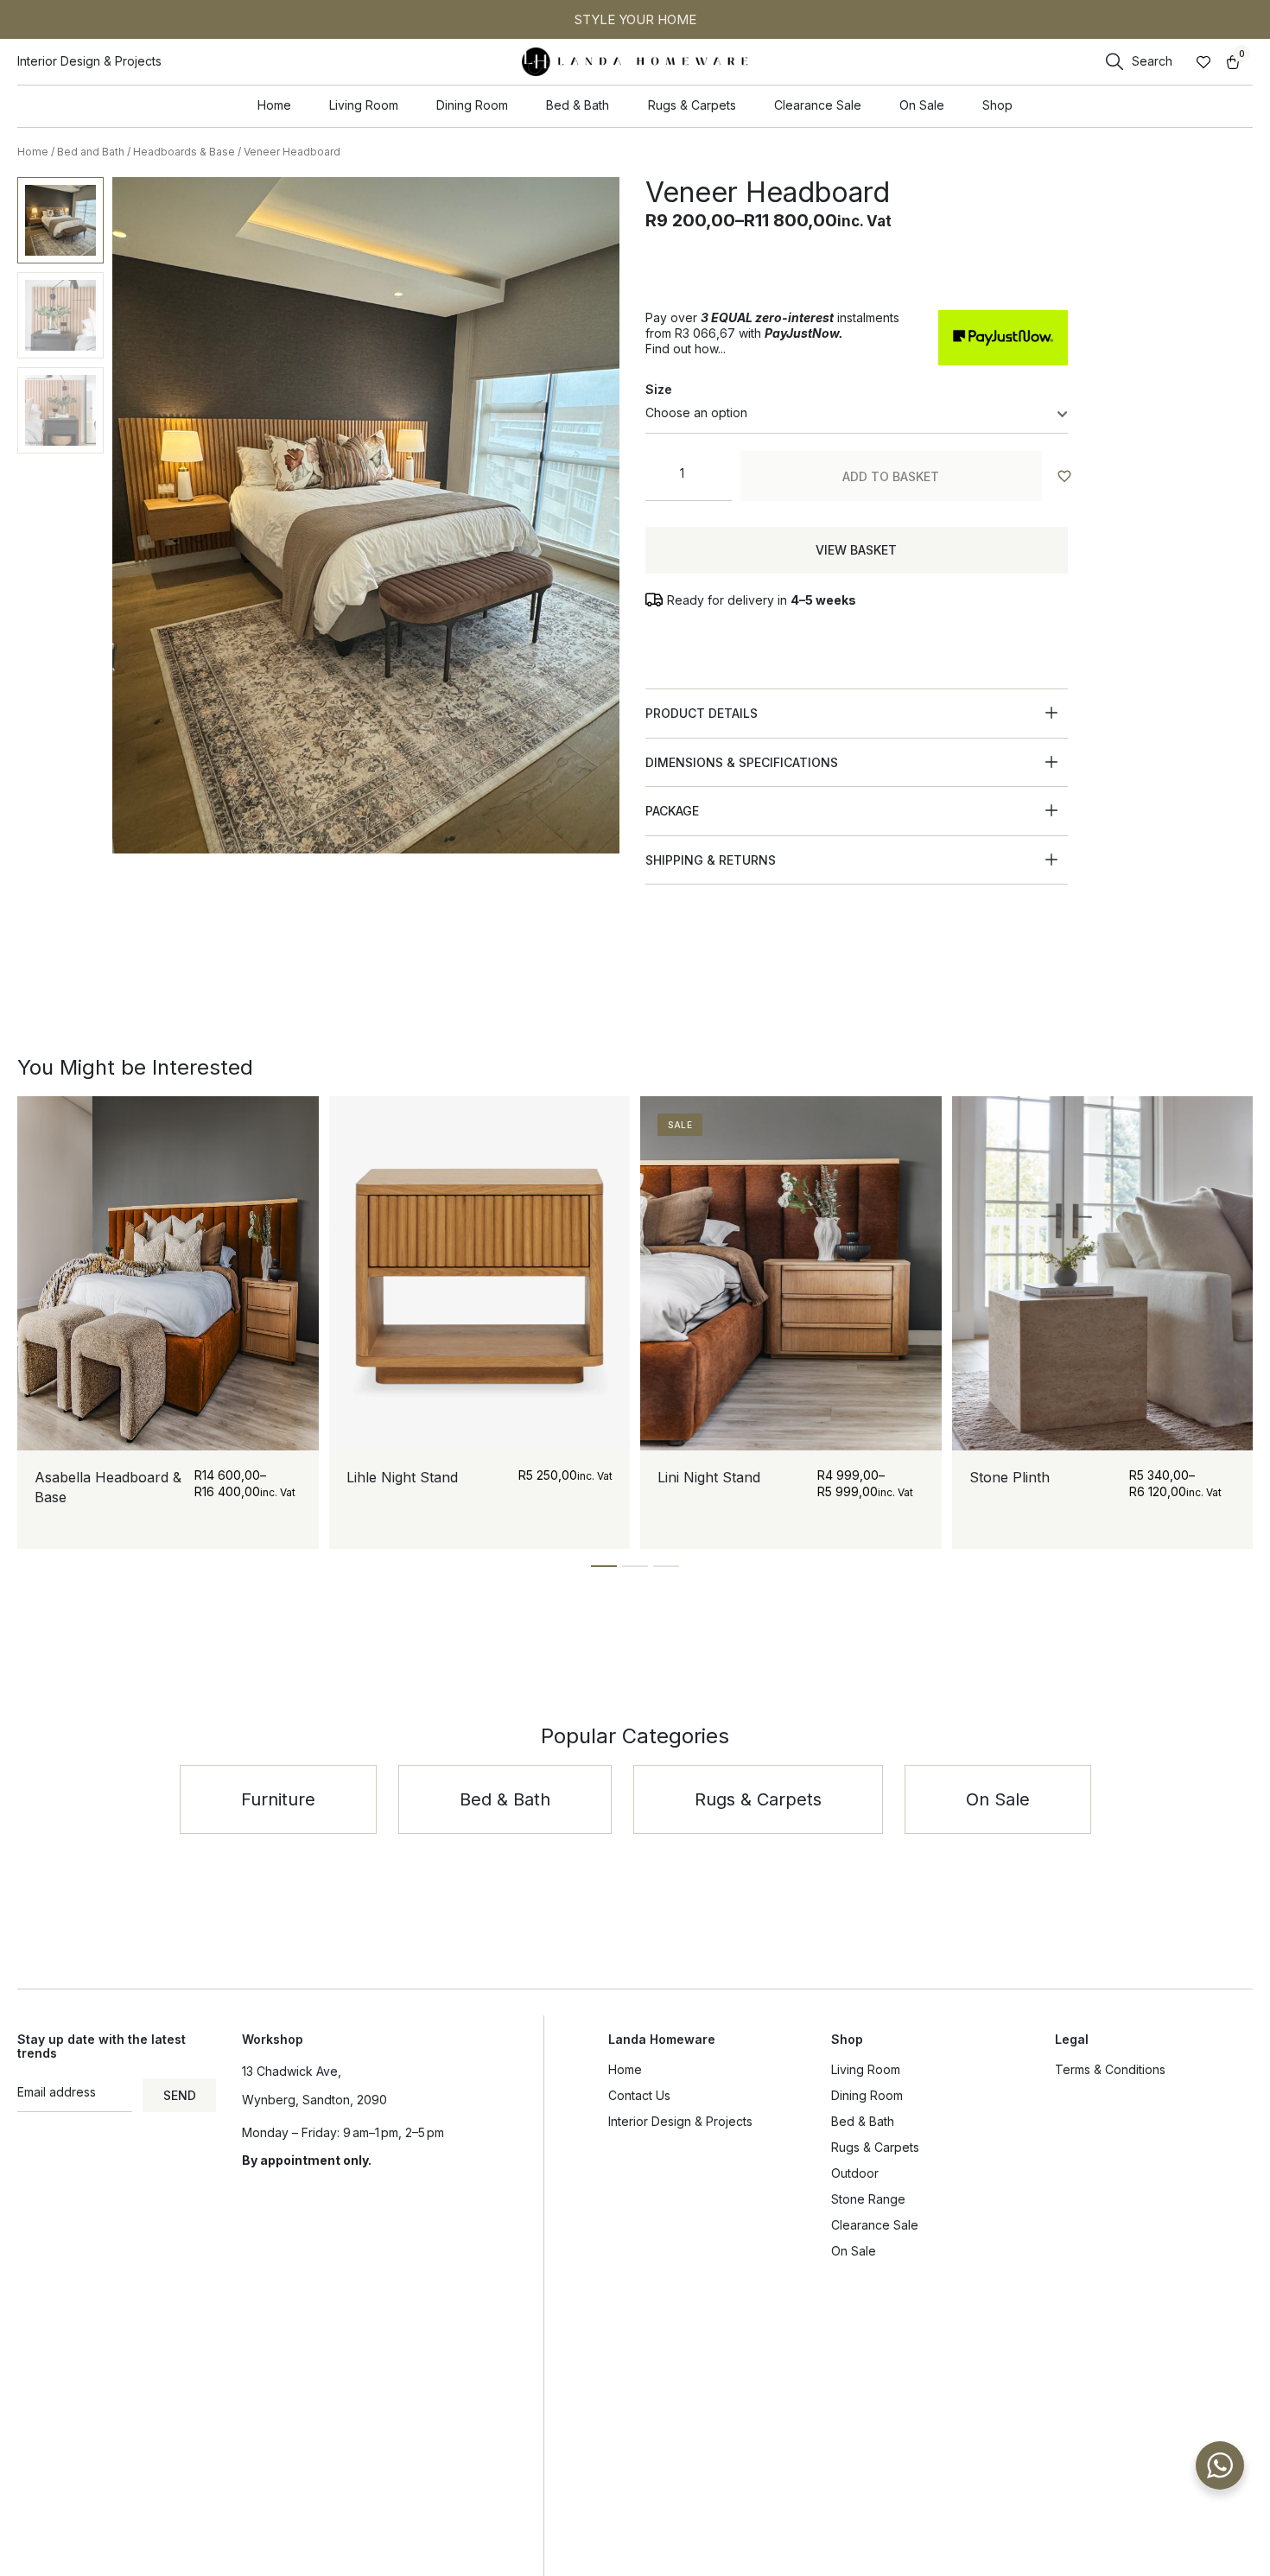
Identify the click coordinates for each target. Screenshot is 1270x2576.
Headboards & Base (184, 152)
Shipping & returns (711, 860)
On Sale (854, 2251)
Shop (847, 2039)
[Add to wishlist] (1064, 476)
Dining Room (867, 2095)
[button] (856, 714)
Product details (702, 713)
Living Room (866, 2069)
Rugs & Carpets (875, 2147)
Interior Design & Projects (680, 2121)
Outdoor (855, 2173)
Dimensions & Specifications (742, 762)
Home (33, 152)
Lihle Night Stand (402, 1477)
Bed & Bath (863, 2121)
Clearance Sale (875, 2225)
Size (659, 389)
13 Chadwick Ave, (292, 2071)
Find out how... (686, 349)
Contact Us (639, 2095)
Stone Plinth (1010, 1477)
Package (672, 811)
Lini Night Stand (709, 1477)
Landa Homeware (662, 2039)
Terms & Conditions (1110, 2069)
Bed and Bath (91, 152)
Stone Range (868, 2199)
